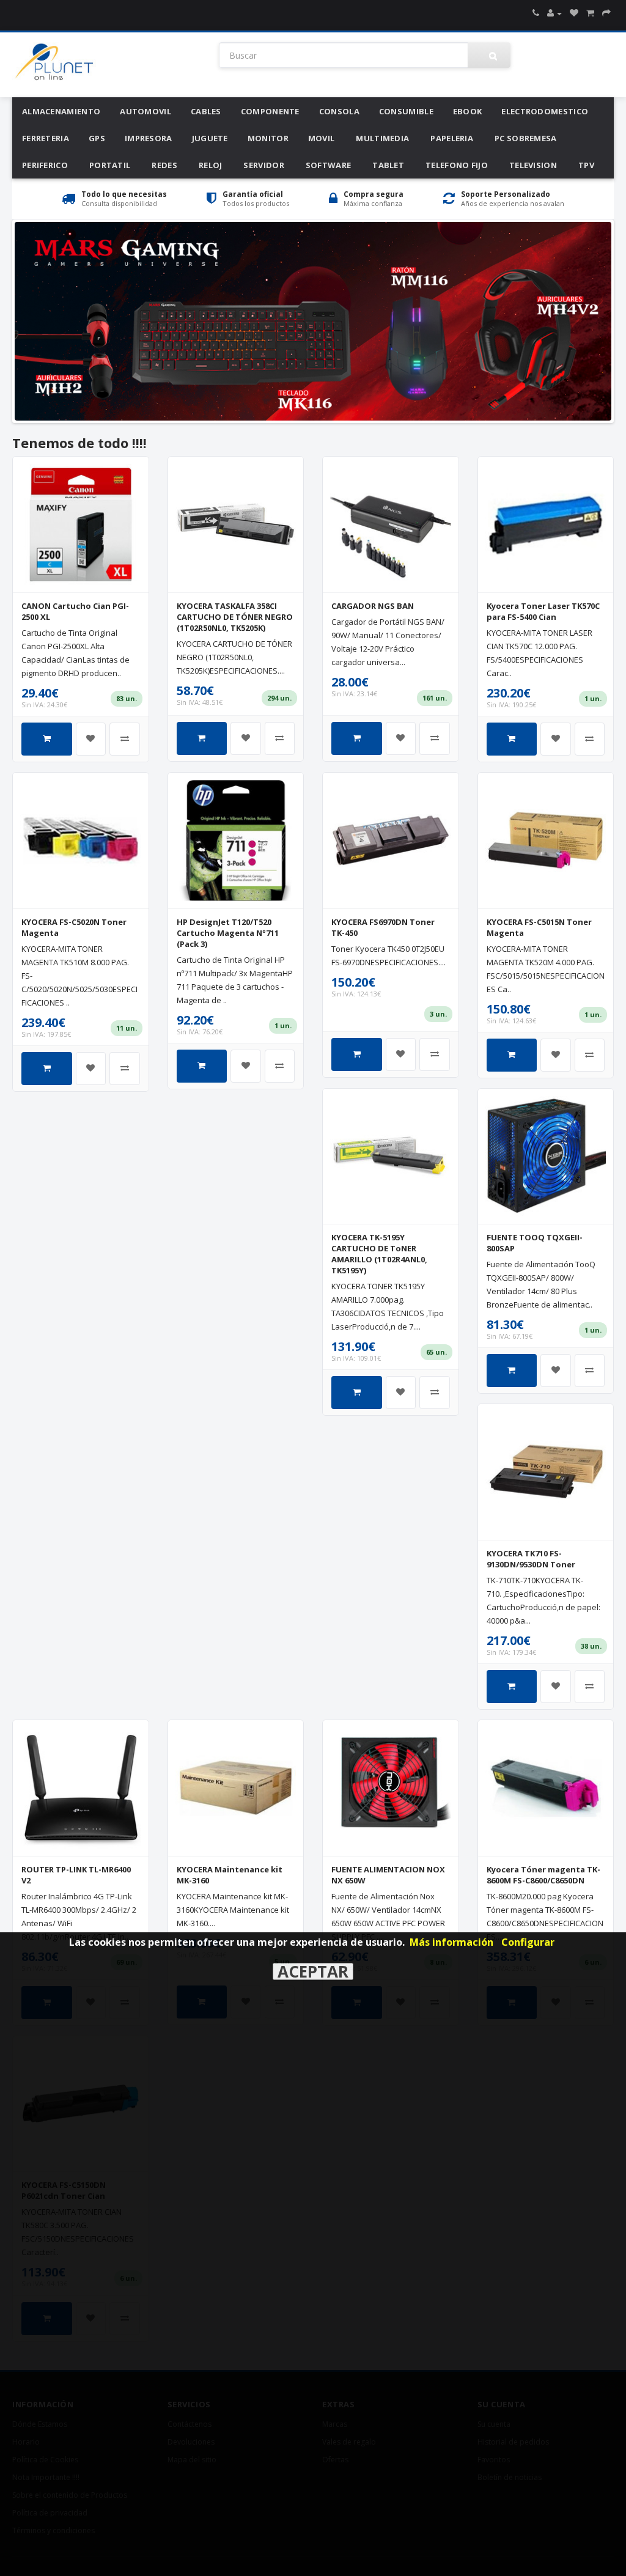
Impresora (149, 138)
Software (328, 165)
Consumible (406, 111)
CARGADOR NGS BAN (373, 606)
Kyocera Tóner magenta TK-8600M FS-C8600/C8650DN (543, 1875)
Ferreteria (46, 138)
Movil (322, 138)
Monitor (268, 138)
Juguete (210, 138)
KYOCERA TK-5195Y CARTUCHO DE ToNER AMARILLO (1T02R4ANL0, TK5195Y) (379, 1254)
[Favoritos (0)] (574, 13)
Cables (206, 111)
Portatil (110, 165)
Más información (451, 1942)
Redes (164, 165)
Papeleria (452, 138)
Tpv (586, 165)
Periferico (45, 165)
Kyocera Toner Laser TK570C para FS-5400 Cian (543, 611)
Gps (97, 138)
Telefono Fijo (457, 165)
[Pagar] (606, 13)
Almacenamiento (61, 111)
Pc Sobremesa (526, 138)
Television (533, 165)
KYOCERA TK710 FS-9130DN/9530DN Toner (531, 1559)
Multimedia (382, 138)
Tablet (388, 165)
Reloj (211, 165)
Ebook (468, 111)
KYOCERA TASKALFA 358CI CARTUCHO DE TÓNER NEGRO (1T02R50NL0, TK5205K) (235, 617)
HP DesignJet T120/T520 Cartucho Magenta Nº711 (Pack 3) (228, 933)
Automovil (145, 111)
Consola (339, 111)
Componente (270, 111)
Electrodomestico (545, 111)
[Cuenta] (554, 13)
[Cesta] (590, 13)
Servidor (263, 165)
